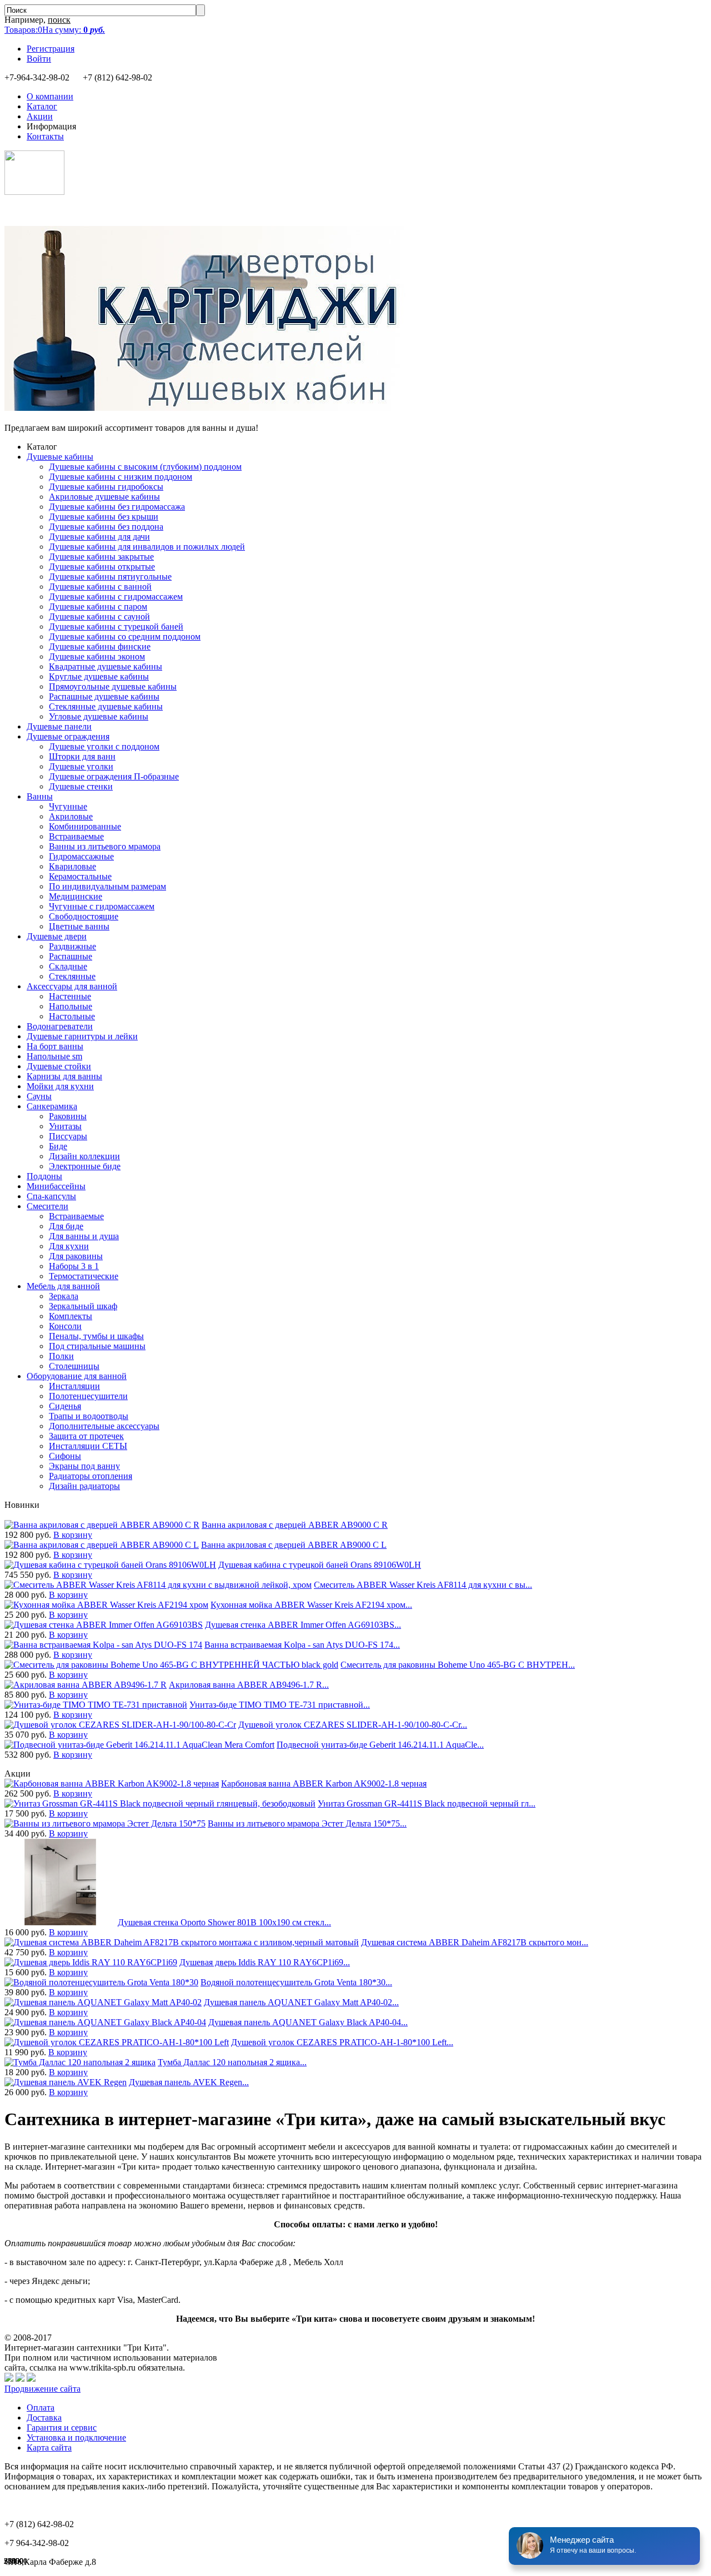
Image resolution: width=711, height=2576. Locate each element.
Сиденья (65, 1406)
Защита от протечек (86, 1436)
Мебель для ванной (63, 1286)
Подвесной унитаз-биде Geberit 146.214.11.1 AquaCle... (380, 1745)
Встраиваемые (76, 836)
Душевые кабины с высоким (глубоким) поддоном (145, 467)
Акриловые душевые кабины (104, 497)
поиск (59, 20)
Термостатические (84, 1276)
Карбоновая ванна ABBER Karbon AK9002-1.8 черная (324, 1783)
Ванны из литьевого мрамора (105, 846)
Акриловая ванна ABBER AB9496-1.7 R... (249, 1685)
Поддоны (44, 1176)
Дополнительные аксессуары (104, 1426)
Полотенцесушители (88, 1396)
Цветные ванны (79, 926)
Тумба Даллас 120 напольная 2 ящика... (232, 2062)
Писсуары (68, 1136)
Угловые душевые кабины (99, 716)
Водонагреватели (60, 1026)
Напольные (71, 1006)
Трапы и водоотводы (89, 1416)
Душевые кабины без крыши (104, 517)
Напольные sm (54, 1056)
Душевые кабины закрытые (101, 557)
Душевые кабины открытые (102, 567)
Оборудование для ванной (77, 1376)
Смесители (47, 1206)
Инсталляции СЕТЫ (88, 1446)
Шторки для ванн (82, 756)
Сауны (39, 1096)
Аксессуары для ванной (72, 986)
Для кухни (69, 1246)
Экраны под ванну (84, 1466)
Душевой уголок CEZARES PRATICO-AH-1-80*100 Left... (342, 2042)
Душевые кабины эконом (97, 656)
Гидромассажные (81, 856)
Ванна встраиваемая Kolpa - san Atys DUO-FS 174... (302, 1645)
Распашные (71, 956)
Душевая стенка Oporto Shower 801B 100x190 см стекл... (224, 1922)
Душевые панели (59, 726)
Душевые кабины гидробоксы (106, 487)
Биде (58, 1146)
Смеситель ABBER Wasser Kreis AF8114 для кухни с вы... (423, 1585)
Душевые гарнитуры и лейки (82, 1036)
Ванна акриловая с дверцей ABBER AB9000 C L (294, 1545)
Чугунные (68, 806)
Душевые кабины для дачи (99, 537)
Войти (39, 59)
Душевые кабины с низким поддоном (121, 477)
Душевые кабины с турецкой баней (116, 627)
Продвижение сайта (42, 2389)
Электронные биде (85, 1166)
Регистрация (51, 49)
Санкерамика (52, 1106)
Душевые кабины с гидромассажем (116, 597)
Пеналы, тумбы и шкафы (96, 1336)
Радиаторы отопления (91, 1476)
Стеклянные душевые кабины (106, 706)
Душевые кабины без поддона (106, 527)
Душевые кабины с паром (98, 607)
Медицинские (76, 896)
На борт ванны (55, 1046)
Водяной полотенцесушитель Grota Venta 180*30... (296, 1982)
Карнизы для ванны (64, 1076)
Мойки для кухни (60, 1086)
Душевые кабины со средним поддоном (125, 637)
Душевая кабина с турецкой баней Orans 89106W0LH (320, 1565)
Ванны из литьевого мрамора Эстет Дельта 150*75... (307, 1823)
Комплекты (71, 1316)
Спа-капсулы (51, 1196)
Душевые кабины (60, 457)
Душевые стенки (81, 786)
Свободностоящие (84, 916)
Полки (61, 1356)
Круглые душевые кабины (99, 676)
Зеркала (64, 1296)
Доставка (44, 2417)
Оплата (41, 2408)
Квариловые (72, 866)
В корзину (73, 1535)
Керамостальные (80, 876)
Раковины (68, 1116)
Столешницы (74, 1366)
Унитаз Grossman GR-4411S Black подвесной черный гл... (427, 1803)
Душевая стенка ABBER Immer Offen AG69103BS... (303, 1625)
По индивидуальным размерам (107, 886)
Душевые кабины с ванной (100, 587)
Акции (40, 116)
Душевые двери (57, 936)
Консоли (65, 1326)
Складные (68, 966)
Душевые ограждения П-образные (114, 776)
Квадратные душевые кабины (106, 666)
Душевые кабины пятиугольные (110, 577)
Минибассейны (56, 1186)
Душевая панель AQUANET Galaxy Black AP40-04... (308, 2022)
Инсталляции (74, 1386)
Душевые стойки (59, 1066)
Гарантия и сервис (62, 2427)
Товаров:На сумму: (55, 30)
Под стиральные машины (97, 1346)
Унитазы (65, 1126)
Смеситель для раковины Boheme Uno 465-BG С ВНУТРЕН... (458, 1665)
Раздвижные (72, 946)
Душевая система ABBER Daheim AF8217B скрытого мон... (475, 1942)
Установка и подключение (76, 2437)
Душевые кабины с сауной (99, 617)
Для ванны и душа (84, 1236)
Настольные (72, 1016)
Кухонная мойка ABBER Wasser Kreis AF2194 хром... (311, 1605)
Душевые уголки (81, 766)
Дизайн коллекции (84, 1156)
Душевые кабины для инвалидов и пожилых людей (147, 547)
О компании (50, 96)
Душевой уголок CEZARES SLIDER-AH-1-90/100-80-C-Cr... (353, 1725)
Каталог (42, 106)
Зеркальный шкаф (83, 1306)
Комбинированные (85, 826)
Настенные (70, 996)
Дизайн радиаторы (84, 1486)
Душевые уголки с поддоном (104, 746)
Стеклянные (72, 976)
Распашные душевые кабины (104, 696)
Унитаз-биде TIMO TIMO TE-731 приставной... (280, 1705)
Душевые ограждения (68, 736)
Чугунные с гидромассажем (102, 906)
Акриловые (71, 816)
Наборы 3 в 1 (74, 1266)
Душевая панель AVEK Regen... (189, 2082)
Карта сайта (49, 2447)
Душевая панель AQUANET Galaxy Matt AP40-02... (301, 2002)
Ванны (40, 796)
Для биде (66, 1226)
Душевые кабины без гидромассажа (117, 507)
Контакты (45, 136)
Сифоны (65, 1456)
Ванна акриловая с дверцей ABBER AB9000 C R (295, 1525)
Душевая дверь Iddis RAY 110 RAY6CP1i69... (265, 1962)
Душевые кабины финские (100, 646)
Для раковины (76, 1256)
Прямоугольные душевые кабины (113, 686)
